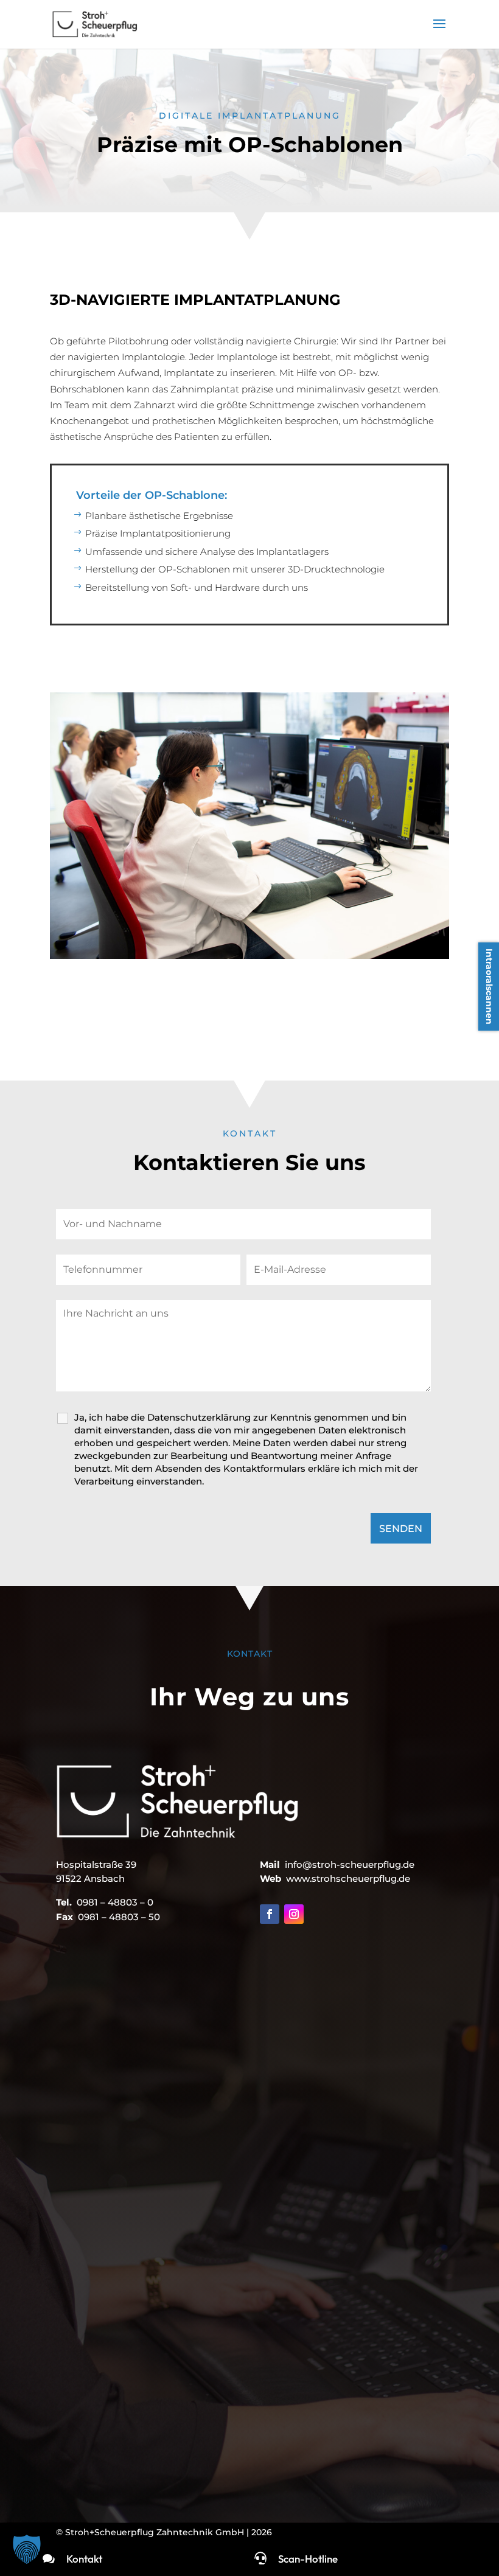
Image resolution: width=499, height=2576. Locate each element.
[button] (27, 2549)
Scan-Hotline (308, 2559)
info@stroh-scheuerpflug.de (350, 1864)
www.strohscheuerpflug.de (348, 1878)
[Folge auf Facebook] (270, 1914)
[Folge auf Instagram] (294, 1914)
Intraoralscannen (489, 987)
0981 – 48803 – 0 (115, 1902)
